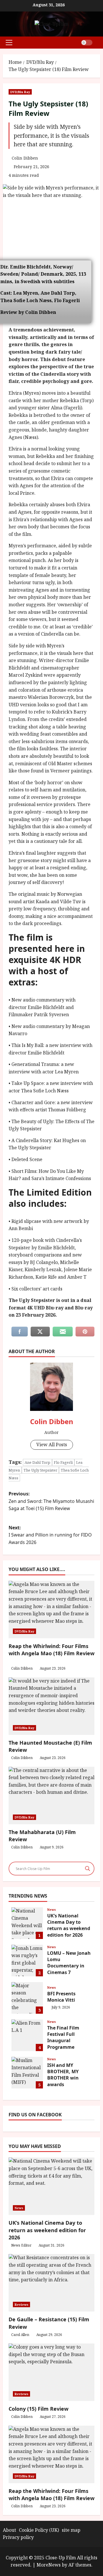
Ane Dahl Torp (37, 1462)
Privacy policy (18, 2537)
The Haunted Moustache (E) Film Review (50, 1746)
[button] (9, 43)
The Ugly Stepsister (40, 1470)
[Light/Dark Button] (87, 43)
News (51, 1910)
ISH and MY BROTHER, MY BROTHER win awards (27, 2073)
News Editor (21, 2245)
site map (71, 2530)
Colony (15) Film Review (38, 2409)
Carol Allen (20, 2335)
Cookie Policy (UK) (39, 2530)
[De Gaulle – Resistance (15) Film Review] (51, 2283)
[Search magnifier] (88, 1869)
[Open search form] (98, 42)
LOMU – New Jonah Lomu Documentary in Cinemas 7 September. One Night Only (27, 1961)
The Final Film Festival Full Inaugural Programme (27, 2035)
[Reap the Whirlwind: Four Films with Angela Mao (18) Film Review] (51, 2454)
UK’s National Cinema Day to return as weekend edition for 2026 (27, 1923)
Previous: (51, 1501)
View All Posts (52, 1445)
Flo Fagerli (63, 1462)
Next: (50, 1535)
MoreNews (49, 2565)
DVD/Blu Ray (20, 92)
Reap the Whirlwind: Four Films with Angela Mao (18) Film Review (51, 1650)
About (9, 2530)
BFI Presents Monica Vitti (27, 1998)
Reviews (21, 2304)
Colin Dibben (25, 158)
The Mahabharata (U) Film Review (42, 1836)
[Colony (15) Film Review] (51, 2372)
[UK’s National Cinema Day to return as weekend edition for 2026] (51, 2186)
